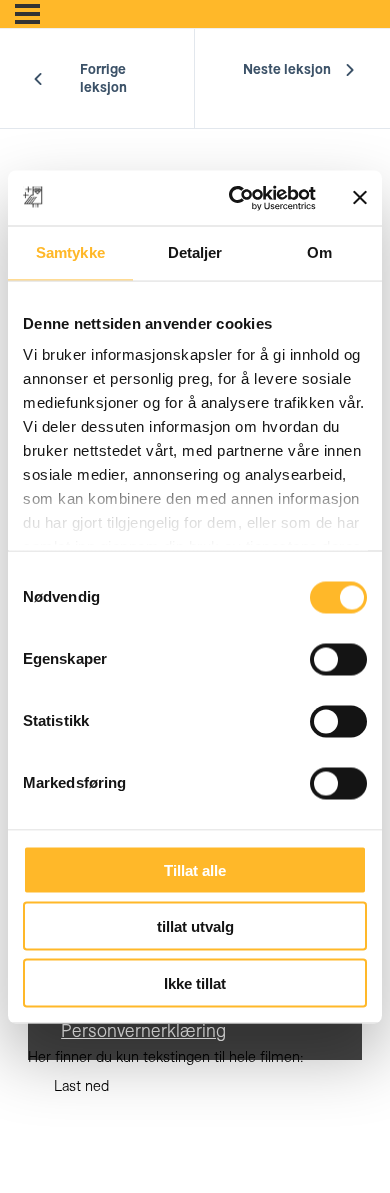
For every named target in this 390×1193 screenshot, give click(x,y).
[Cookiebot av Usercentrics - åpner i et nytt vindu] (236, 198)
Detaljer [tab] (195, 252)
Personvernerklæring (143, 1030)
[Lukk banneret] (360, 198)
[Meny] (27, 14)
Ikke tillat (195, 982)
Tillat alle (195, 869)
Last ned (81, 1086)
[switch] (338, 659)
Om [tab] (319, 252)
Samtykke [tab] (70, 252)
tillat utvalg (195, 926)
